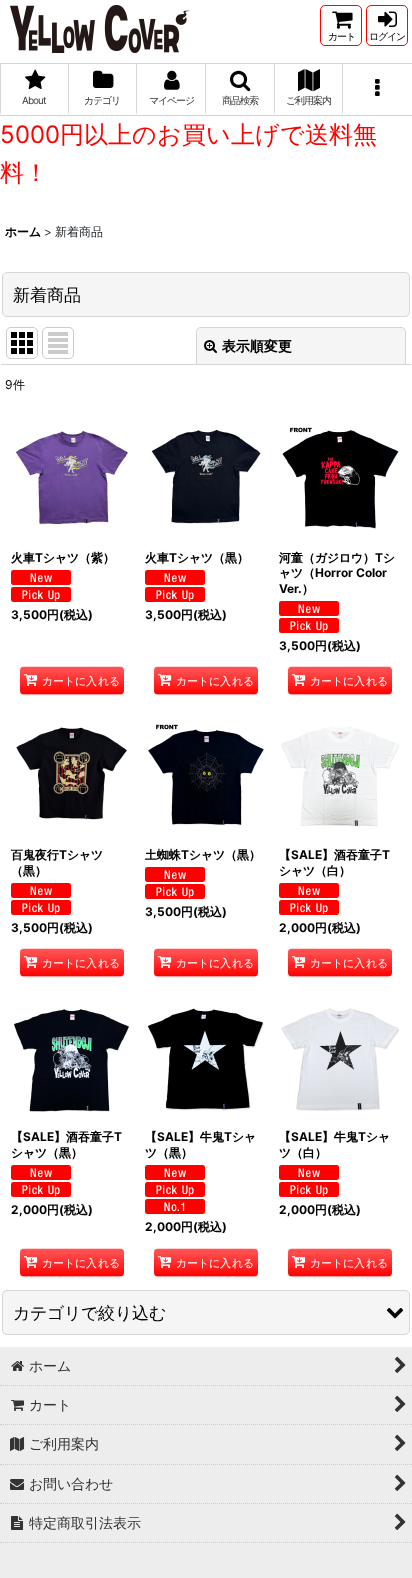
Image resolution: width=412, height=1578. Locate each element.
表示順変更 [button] (257, 345)
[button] (240, 89)
